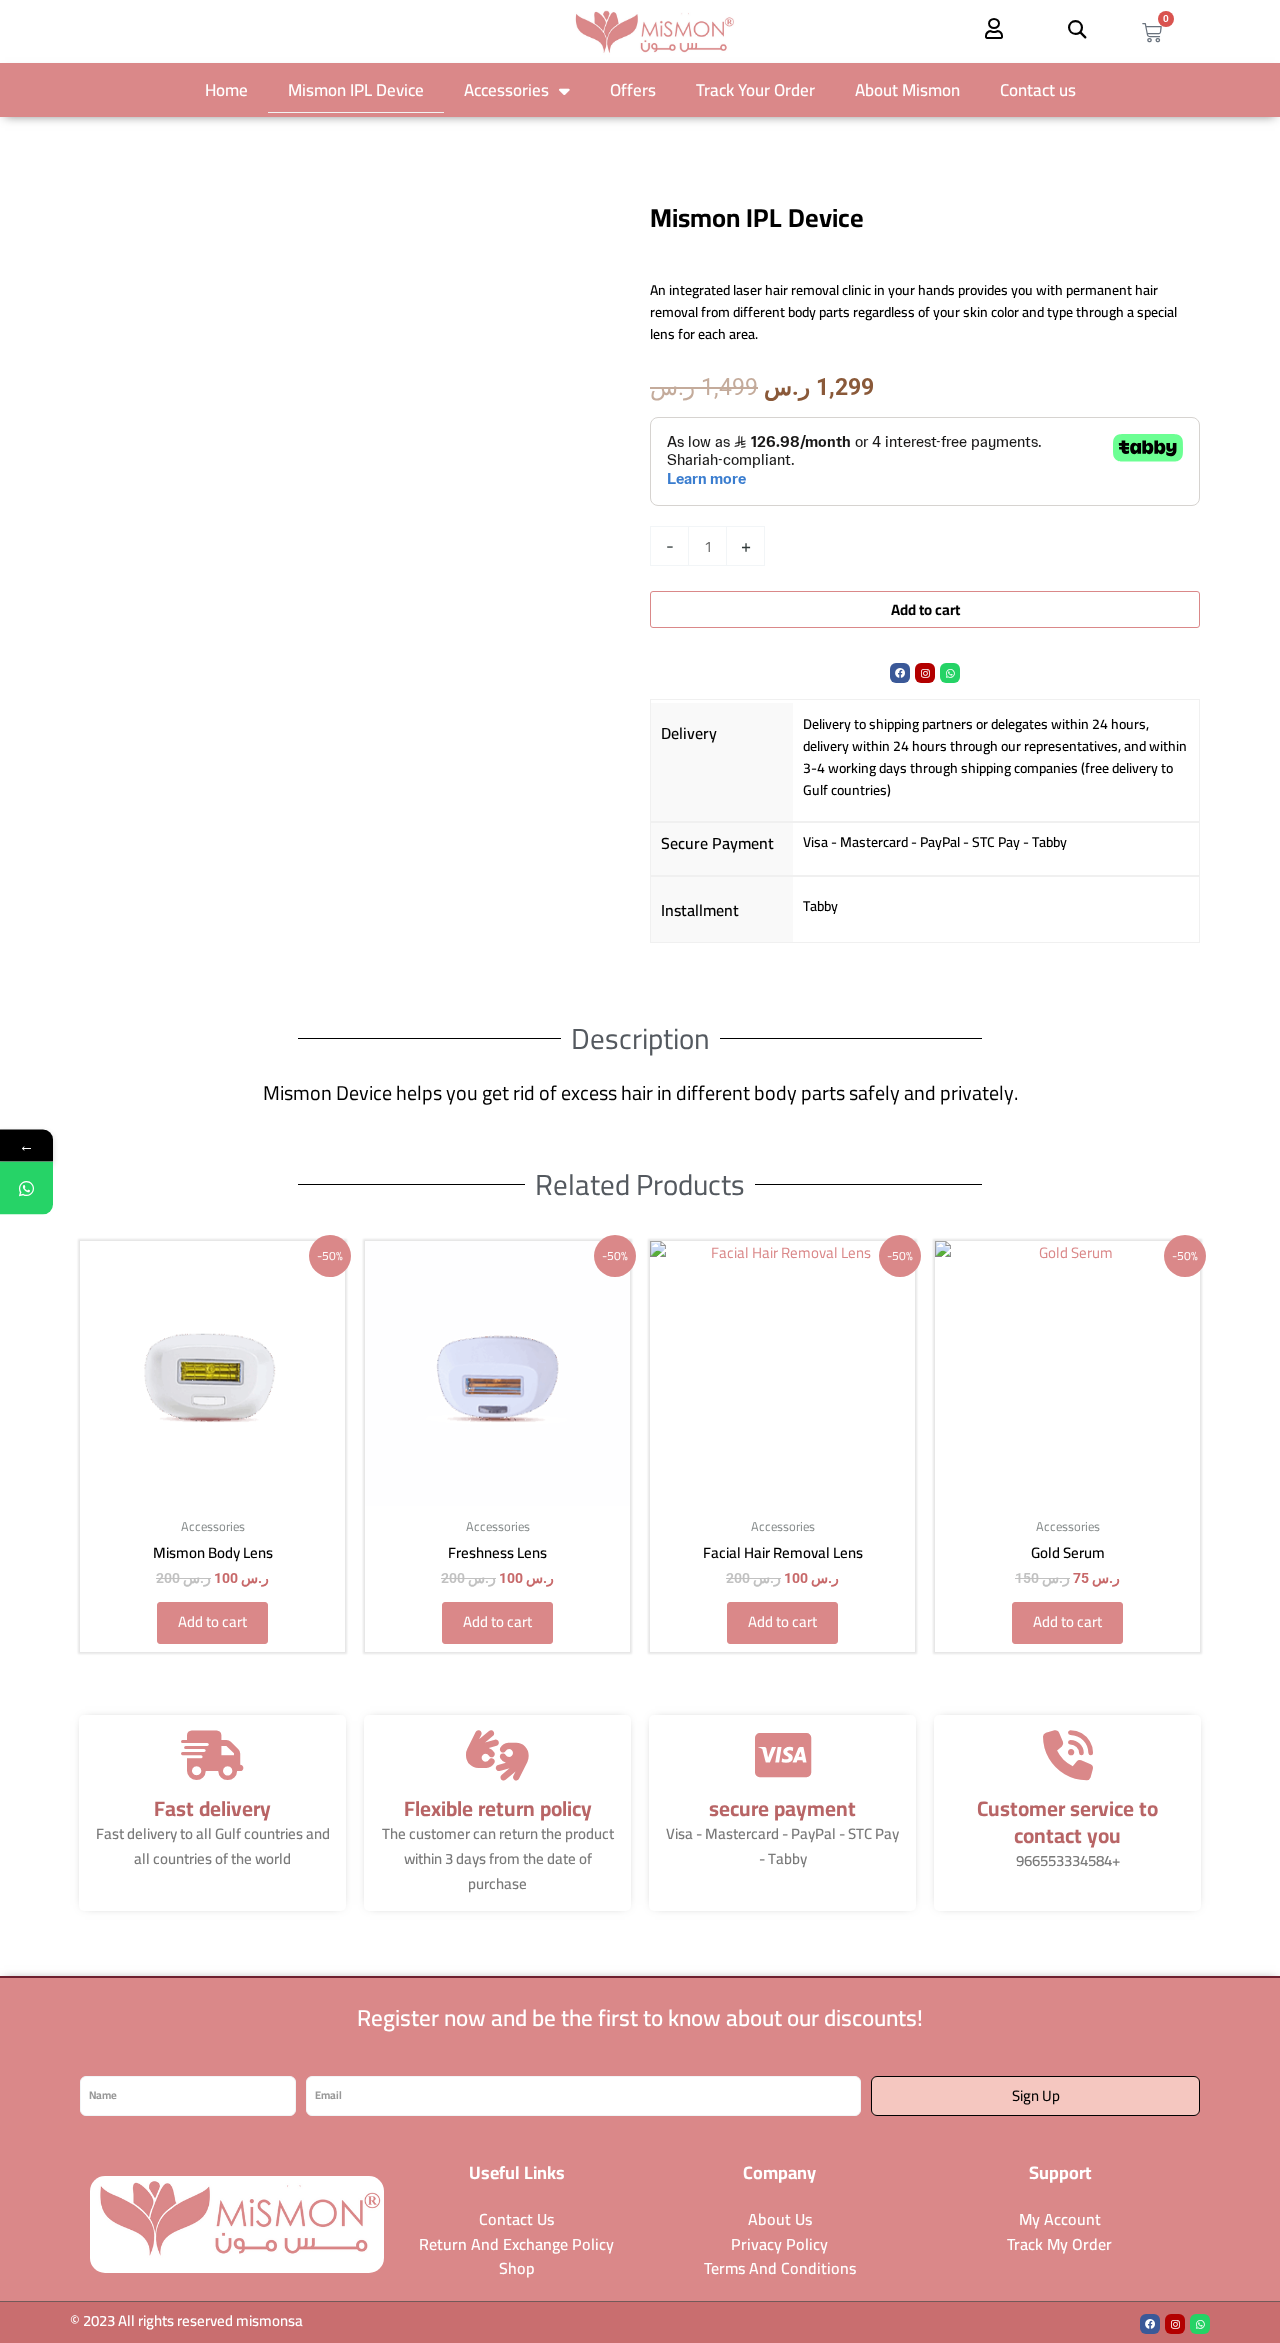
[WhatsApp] (26, 1187)
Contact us (1038, 90)
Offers (633, 90)
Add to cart (925, 609)
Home (226, 90)
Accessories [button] (506, 90)
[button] (1077, 28)
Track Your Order (755, 90)
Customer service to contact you (1067, 1822)
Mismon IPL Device (356, 90)
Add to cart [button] (212, 1621)
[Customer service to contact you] (1068, 1755)
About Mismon (907, 90)
